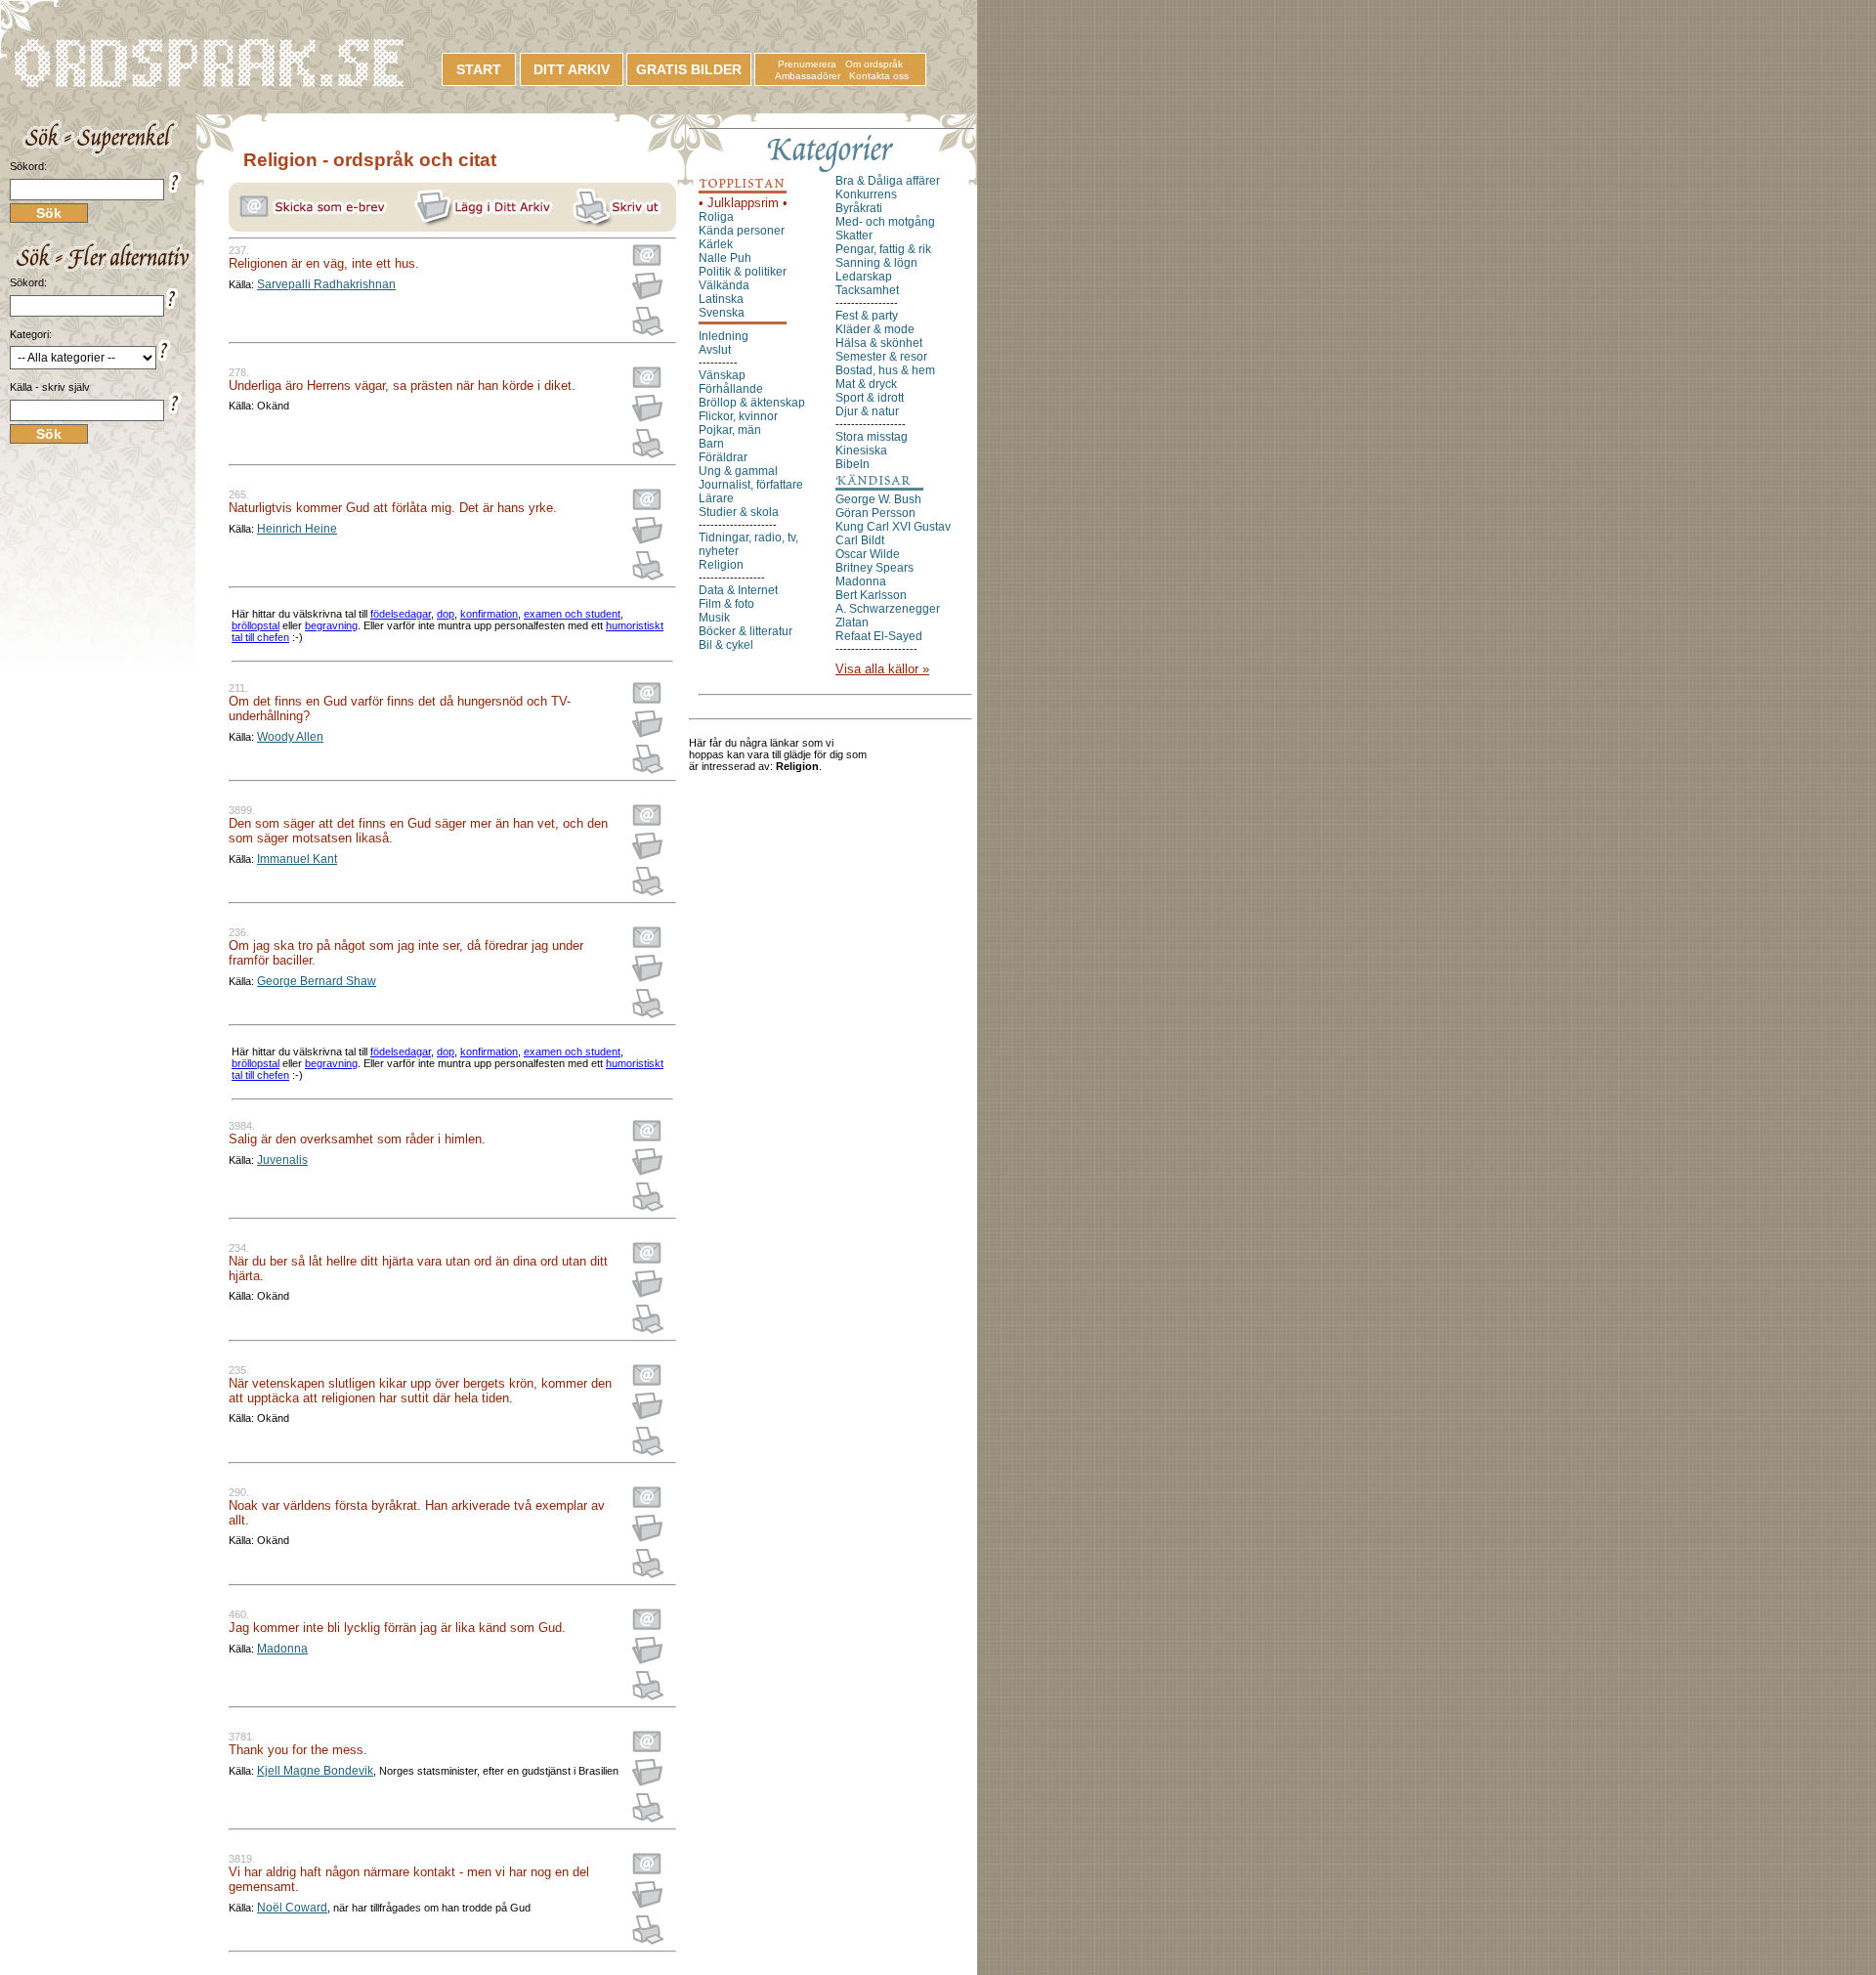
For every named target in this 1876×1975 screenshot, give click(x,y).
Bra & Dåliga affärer (888, 181)
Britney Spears (874, 568)
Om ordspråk (874, 64)
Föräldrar (723, 457)
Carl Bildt (860, 540)
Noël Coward (292, 1908)
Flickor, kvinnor (738, 416)
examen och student (572, 614)
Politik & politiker (743, 272)
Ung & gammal (738, 471)
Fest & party (867, 316)
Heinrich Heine (297, 529)
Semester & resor (881, 357)
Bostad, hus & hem (885, 370)
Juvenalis (282, 1160)
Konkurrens (866, 194)
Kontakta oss (879, 76)
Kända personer (742, 231)
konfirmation (489, 614)
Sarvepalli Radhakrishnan (326, 284)
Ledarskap (864, 277)
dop (446, 614)
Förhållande (731, 389)
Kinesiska (861, 451)
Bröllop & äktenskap (752, 403)
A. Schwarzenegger (888, 609)
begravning (331, 625)
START (479, 69)
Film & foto (726, 604)
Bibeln (853, 464)
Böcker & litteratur (746, 631)
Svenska (722, 313)
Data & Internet (738, 590)
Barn (711, 444)
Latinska (721, 299)
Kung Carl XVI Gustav (893, 527)
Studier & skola (739, 512)
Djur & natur (867, 411)
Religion (721, 565)
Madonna (282, 1649)
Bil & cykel (726, 645)
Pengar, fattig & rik (883, 249)
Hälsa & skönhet (879, 343)
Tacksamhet (867, 290)
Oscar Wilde (868, 554)
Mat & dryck (866, 384)
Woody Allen (290, 737)
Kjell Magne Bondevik (315, 1771)
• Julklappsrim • (743, 203)
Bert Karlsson (871, 595)
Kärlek (716, 244)
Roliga (716, 217)
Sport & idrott (870, 398)
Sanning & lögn (876, 263)
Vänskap (722, 375)
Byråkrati (859, 208)
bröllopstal (256, 625)
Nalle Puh (725, 258)
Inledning (724, 336)
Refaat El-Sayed (879, 636)
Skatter (854, 236)
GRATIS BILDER (689, 69)
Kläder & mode (875, 329)
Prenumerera (807, 64)
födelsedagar (401, 614)
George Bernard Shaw (317, 981)
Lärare (716, 498)
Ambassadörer (808, 76)
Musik (714, 618)
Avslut (715, 350)
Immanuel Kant (297, 859)
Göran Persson (875, 513)
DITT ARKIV (572, 69)
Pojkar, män (730, 430)
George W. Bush (878, 499)
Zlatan (852, 623)
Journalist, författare (751, 485)
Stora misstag (872, 437)
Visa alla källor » (882, 669)
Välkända (724, 285)
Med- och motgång (885, 222)
